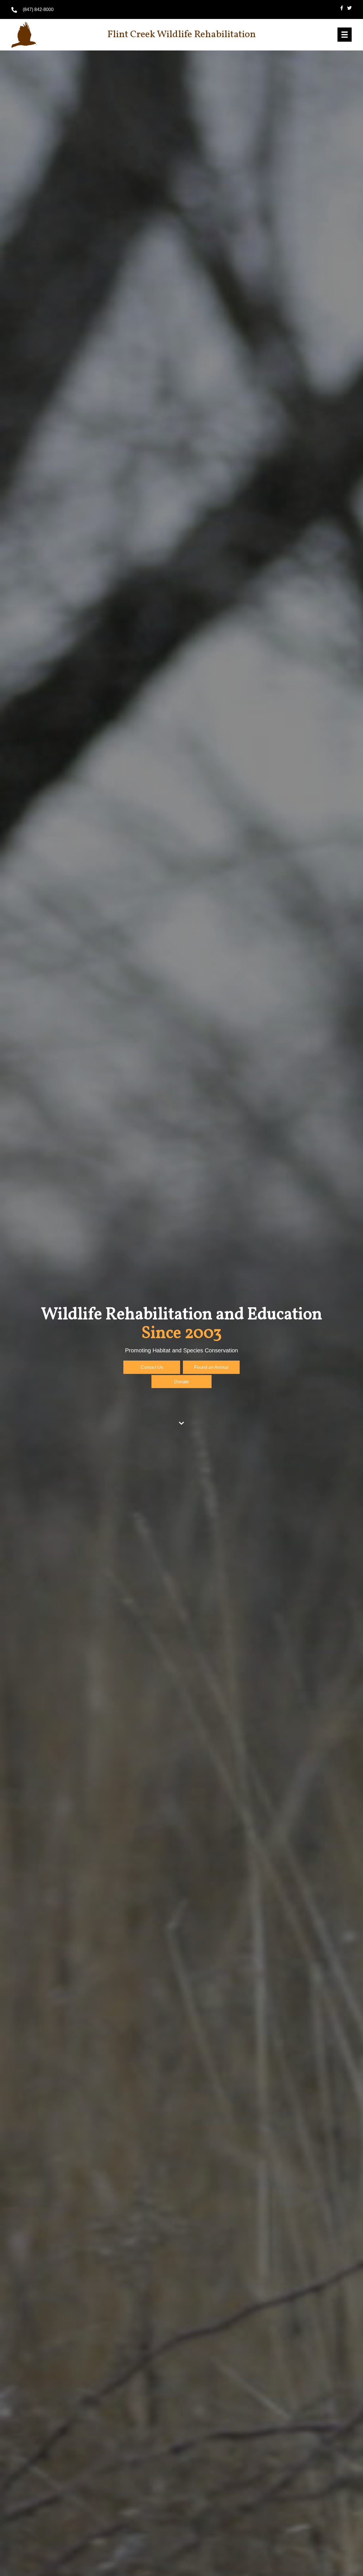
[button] (152, 1367)
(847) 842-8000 (38, 9)
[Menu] (345, 35)
